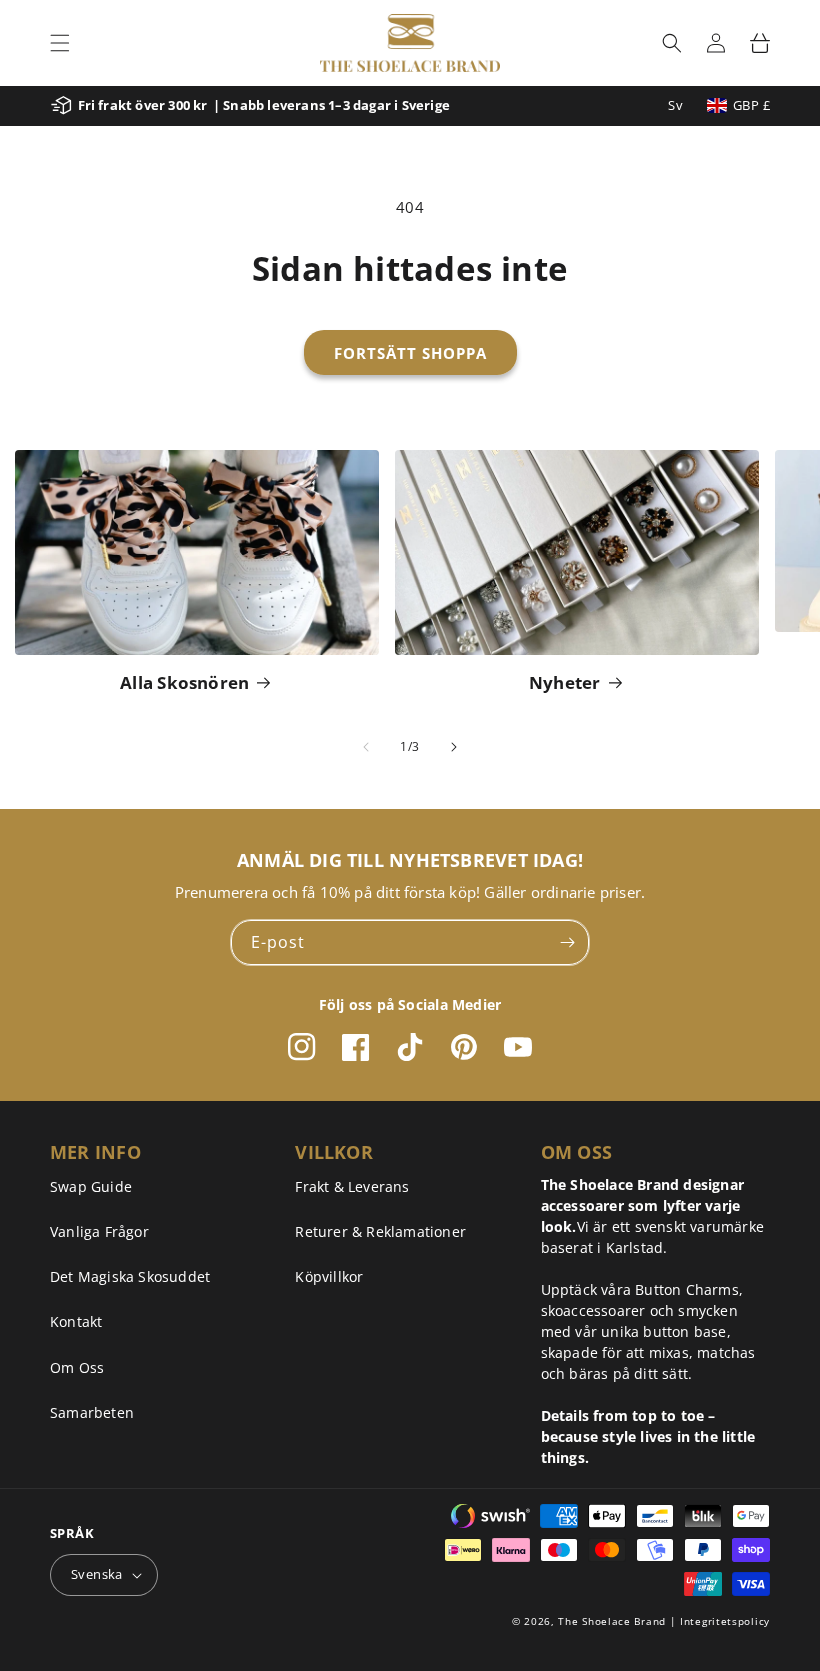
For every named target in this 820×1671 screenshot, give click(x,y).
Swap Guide (91, 1186)
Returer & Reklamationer (380, 1231)
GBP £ (751, 105)
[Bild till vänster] (366, 747)
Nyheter (565, 682)
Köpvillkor (329, 1276)
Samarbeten (92, 1412)
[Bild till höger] (454, 747)
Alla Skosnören (184, 682)
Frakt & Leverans (352, 1186)
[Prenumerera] (567, 942)
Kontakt (76, 1321)
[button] (60, 43)
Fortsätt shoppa (410, 353)
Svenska (97, 1574)
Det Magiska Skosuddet (130, 1276)
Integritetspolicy (725, 1621)
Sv (675, 105)
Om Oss (77, 1367)
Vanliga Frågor (99, 1231)
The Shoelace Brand (612, 1621)
